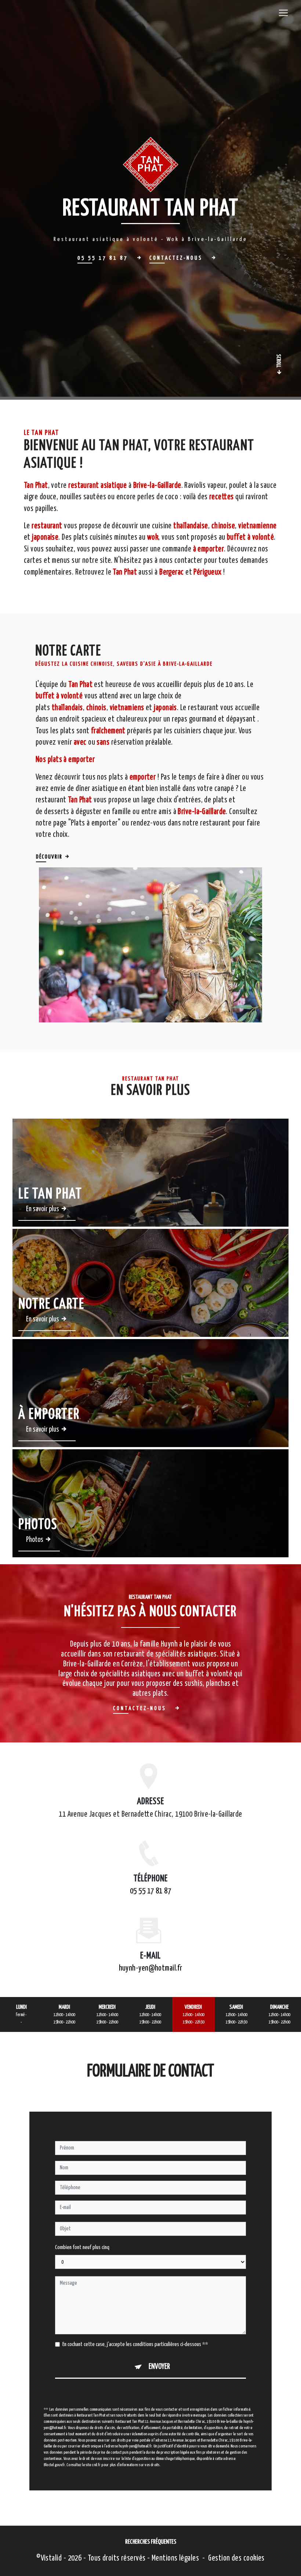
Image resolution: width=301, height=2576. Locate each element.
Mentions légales (175, 2558)
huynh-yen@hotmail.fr (151, 1968)
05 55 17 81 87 (150, 1891)
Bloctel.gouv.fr (54, 2465)
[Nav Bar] (283, 13)
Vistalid (51, 2558)
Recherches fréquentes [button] (151, 2542)
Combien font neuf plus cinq (82, 2247)
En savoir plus (43, 1209)
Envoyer (159, 2367)
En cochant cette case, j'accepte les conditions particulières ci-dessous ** (135, 2344)
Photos (35, 1540)
